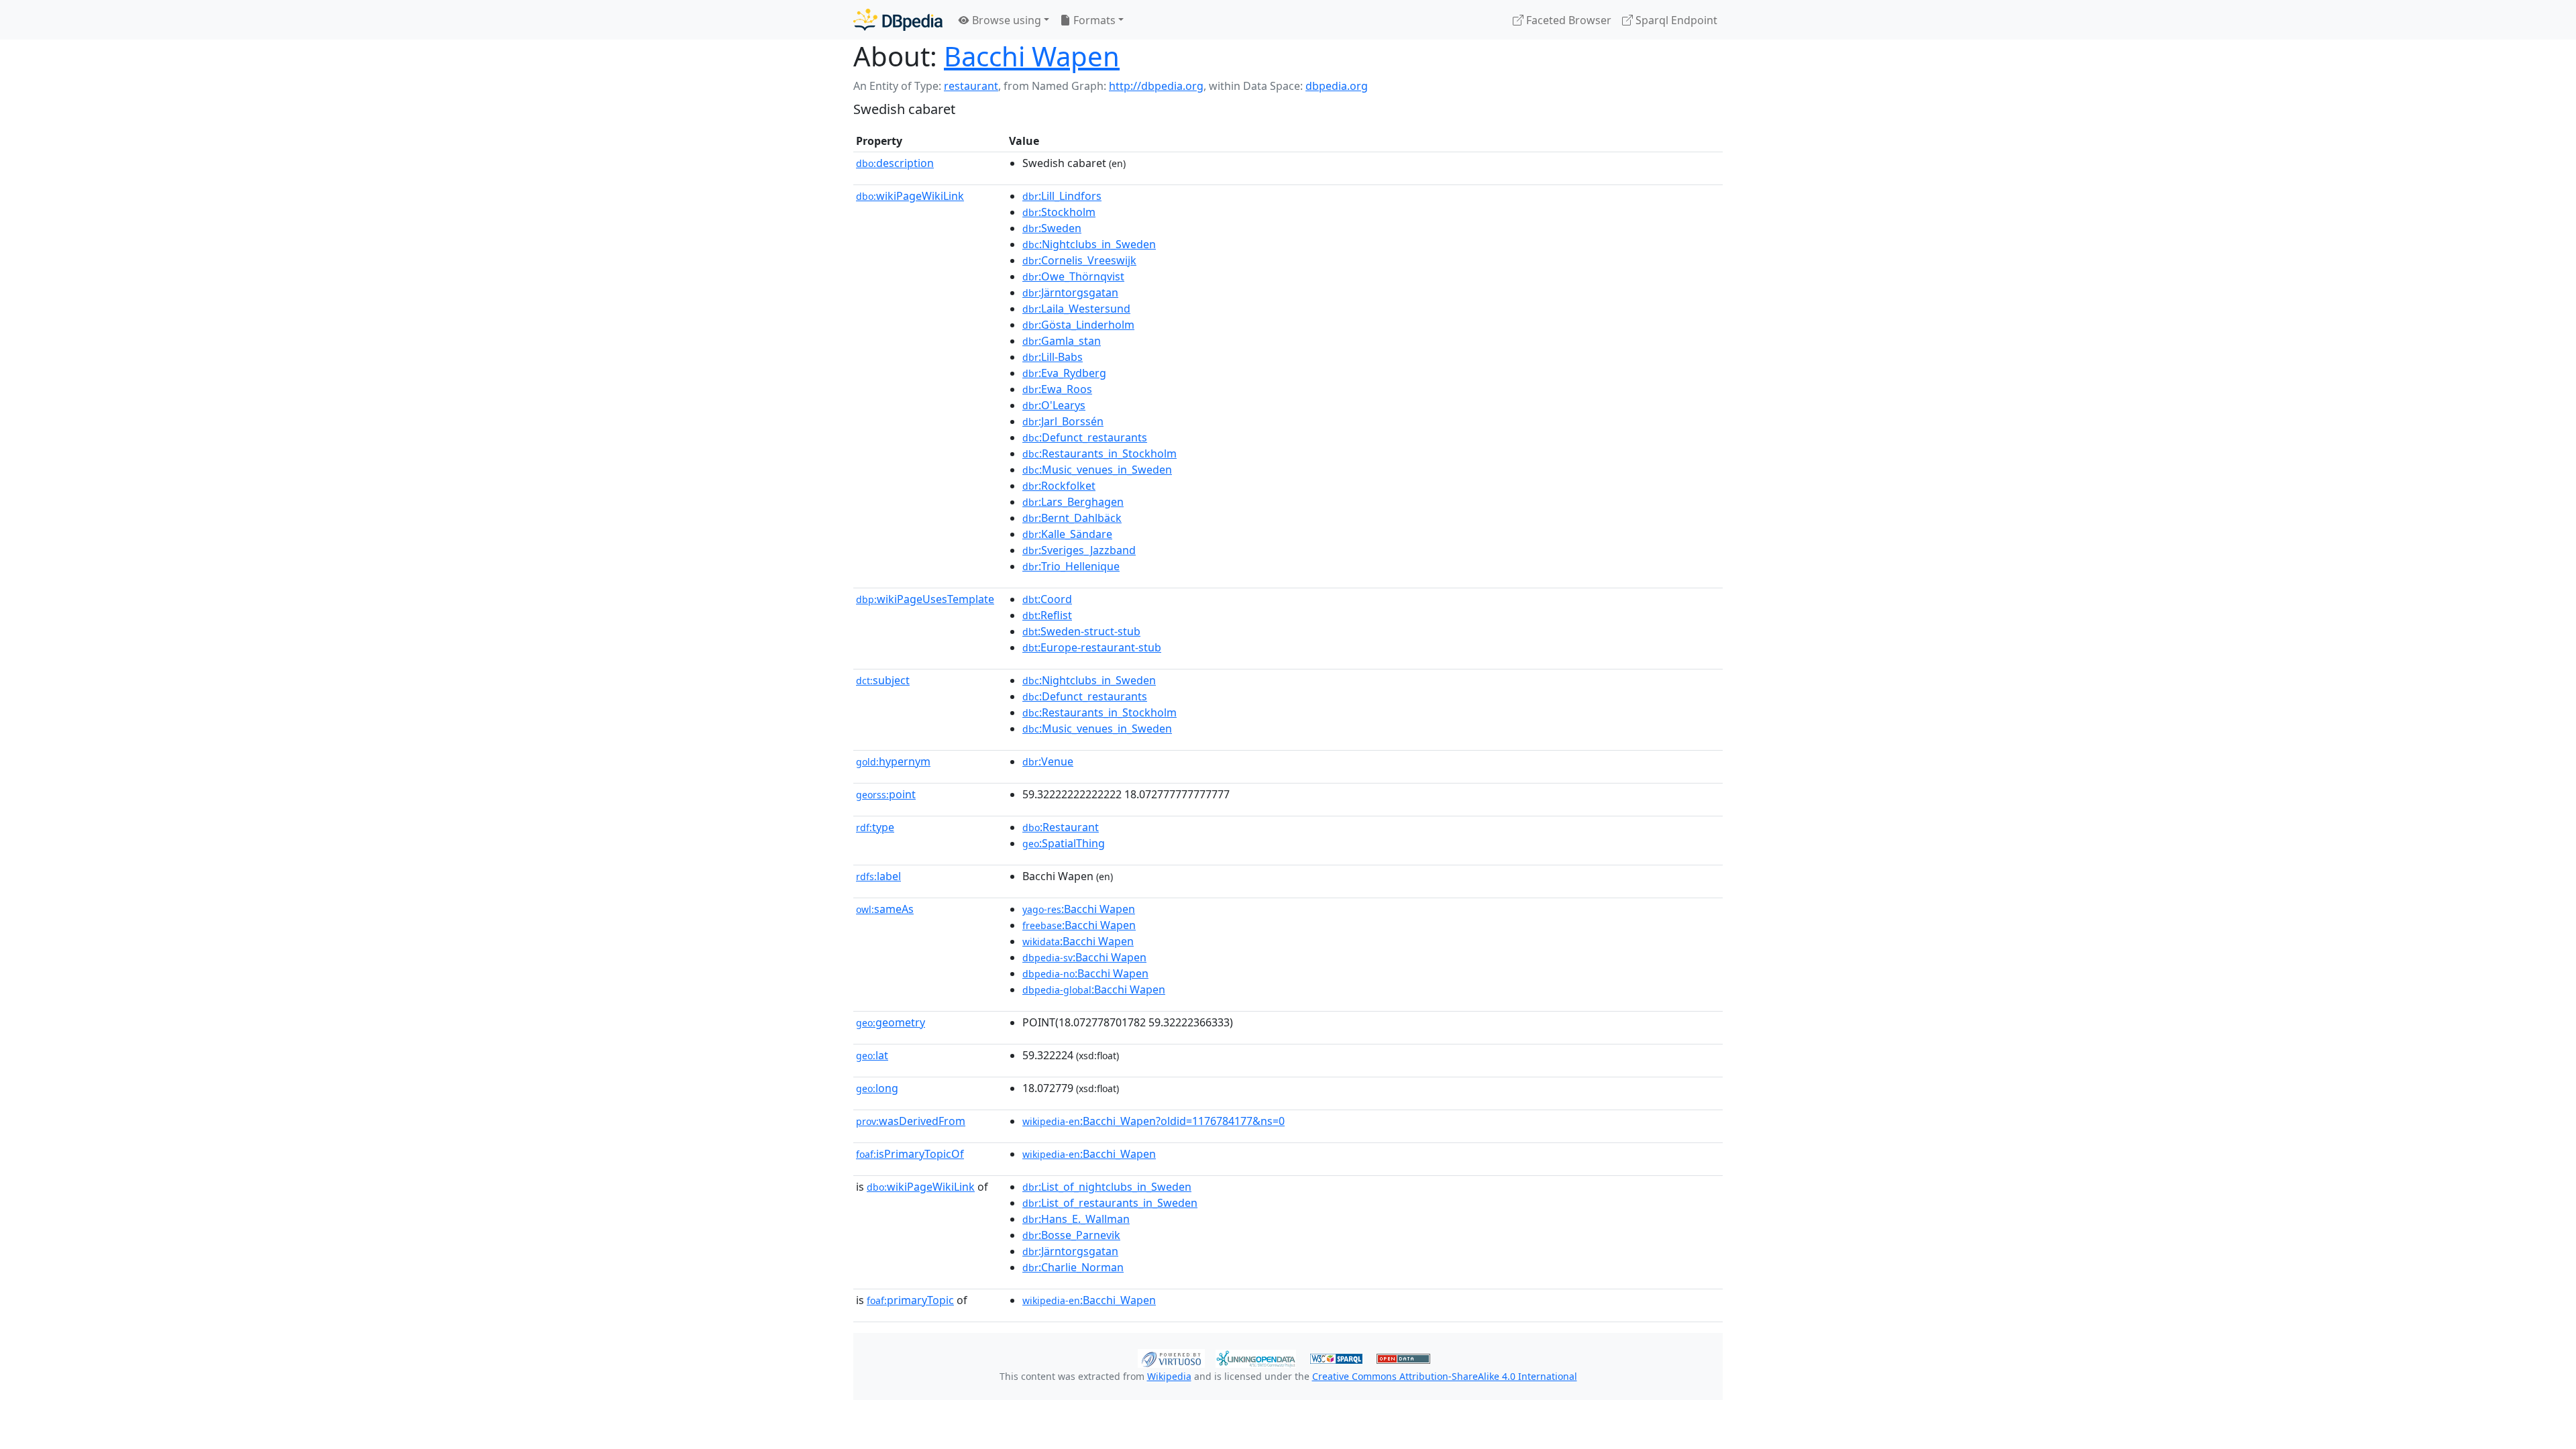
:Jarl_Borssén (1063, 421)
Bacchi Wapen (1032, 56)
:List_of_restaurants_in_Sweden (1110, 1203)
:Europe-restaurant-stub (1092, 647)
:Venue (1048, 761)
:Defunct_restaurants (1085, 437)
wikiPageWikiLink (910, 196)
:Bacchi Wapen (1079, 909)
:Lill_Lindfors (1062, 196)
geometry (891, 1022)
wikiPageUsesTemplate (925, 599)
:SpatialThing (1064, 843)
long (877, 1088)
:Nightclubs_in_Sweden (1089, 244)
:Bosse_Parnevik (1071, 1235)
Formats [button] (1093, 20)
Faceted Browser (1567, 20)
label (878, 876)
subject (883, 680)
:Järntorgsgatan (1070, 292)
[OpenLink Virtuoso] (1171, 1357)
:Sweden (1052, 228)
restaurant (971, 86)
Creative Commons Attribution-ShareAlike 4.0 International (1445, 1376)
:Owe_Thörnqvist (1073, 276)
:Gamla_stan (1062, 341)
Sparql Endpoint (1675, 20)
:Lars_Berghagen (1073, 502)
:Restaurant (1061, 827)
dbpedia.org (1337, 86)
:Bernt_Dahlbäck (1072, 518)
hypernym (893, 761)
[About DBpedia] (898, 20)
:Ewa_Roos (1057, 389)
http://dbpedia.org (1156, 86)
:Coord (1047, 599)
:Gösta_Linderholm (1078, 325)
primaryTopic (910, 1300)
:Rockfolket (1059, 486)
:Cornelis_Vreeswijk (1079, 260)
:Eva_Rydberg (1064, 373)
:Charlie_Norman (1073, 1267)
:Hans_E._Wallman (1076, 1219)
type (875, 827)
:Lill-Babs (1053, 357)
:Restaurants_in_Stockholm (1099, 453)
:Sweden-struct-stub (1081, 631)
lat (872, 1055)
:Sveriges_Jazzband (1079, 550)
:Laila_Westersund (1076, 309)
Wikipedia (1169, 1376)
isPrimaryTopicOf (910, 1154)
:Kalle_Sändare (1067, 534)
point (886, 794)
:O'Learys (1054, 405)
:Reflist (1047, 615)
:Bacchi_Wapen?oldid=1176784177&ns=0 (1153, 1121)
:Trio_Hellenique (1071, 566)
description (895, 163)
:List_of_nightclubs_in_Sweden (1107, 1187)
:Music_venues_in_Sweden (1097, 470)
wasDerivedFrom (911, 1121)
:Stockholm (1059, 212)
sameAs (885, 909)
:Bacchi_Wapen (1089, 1154)
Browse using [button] (1005, 20)
